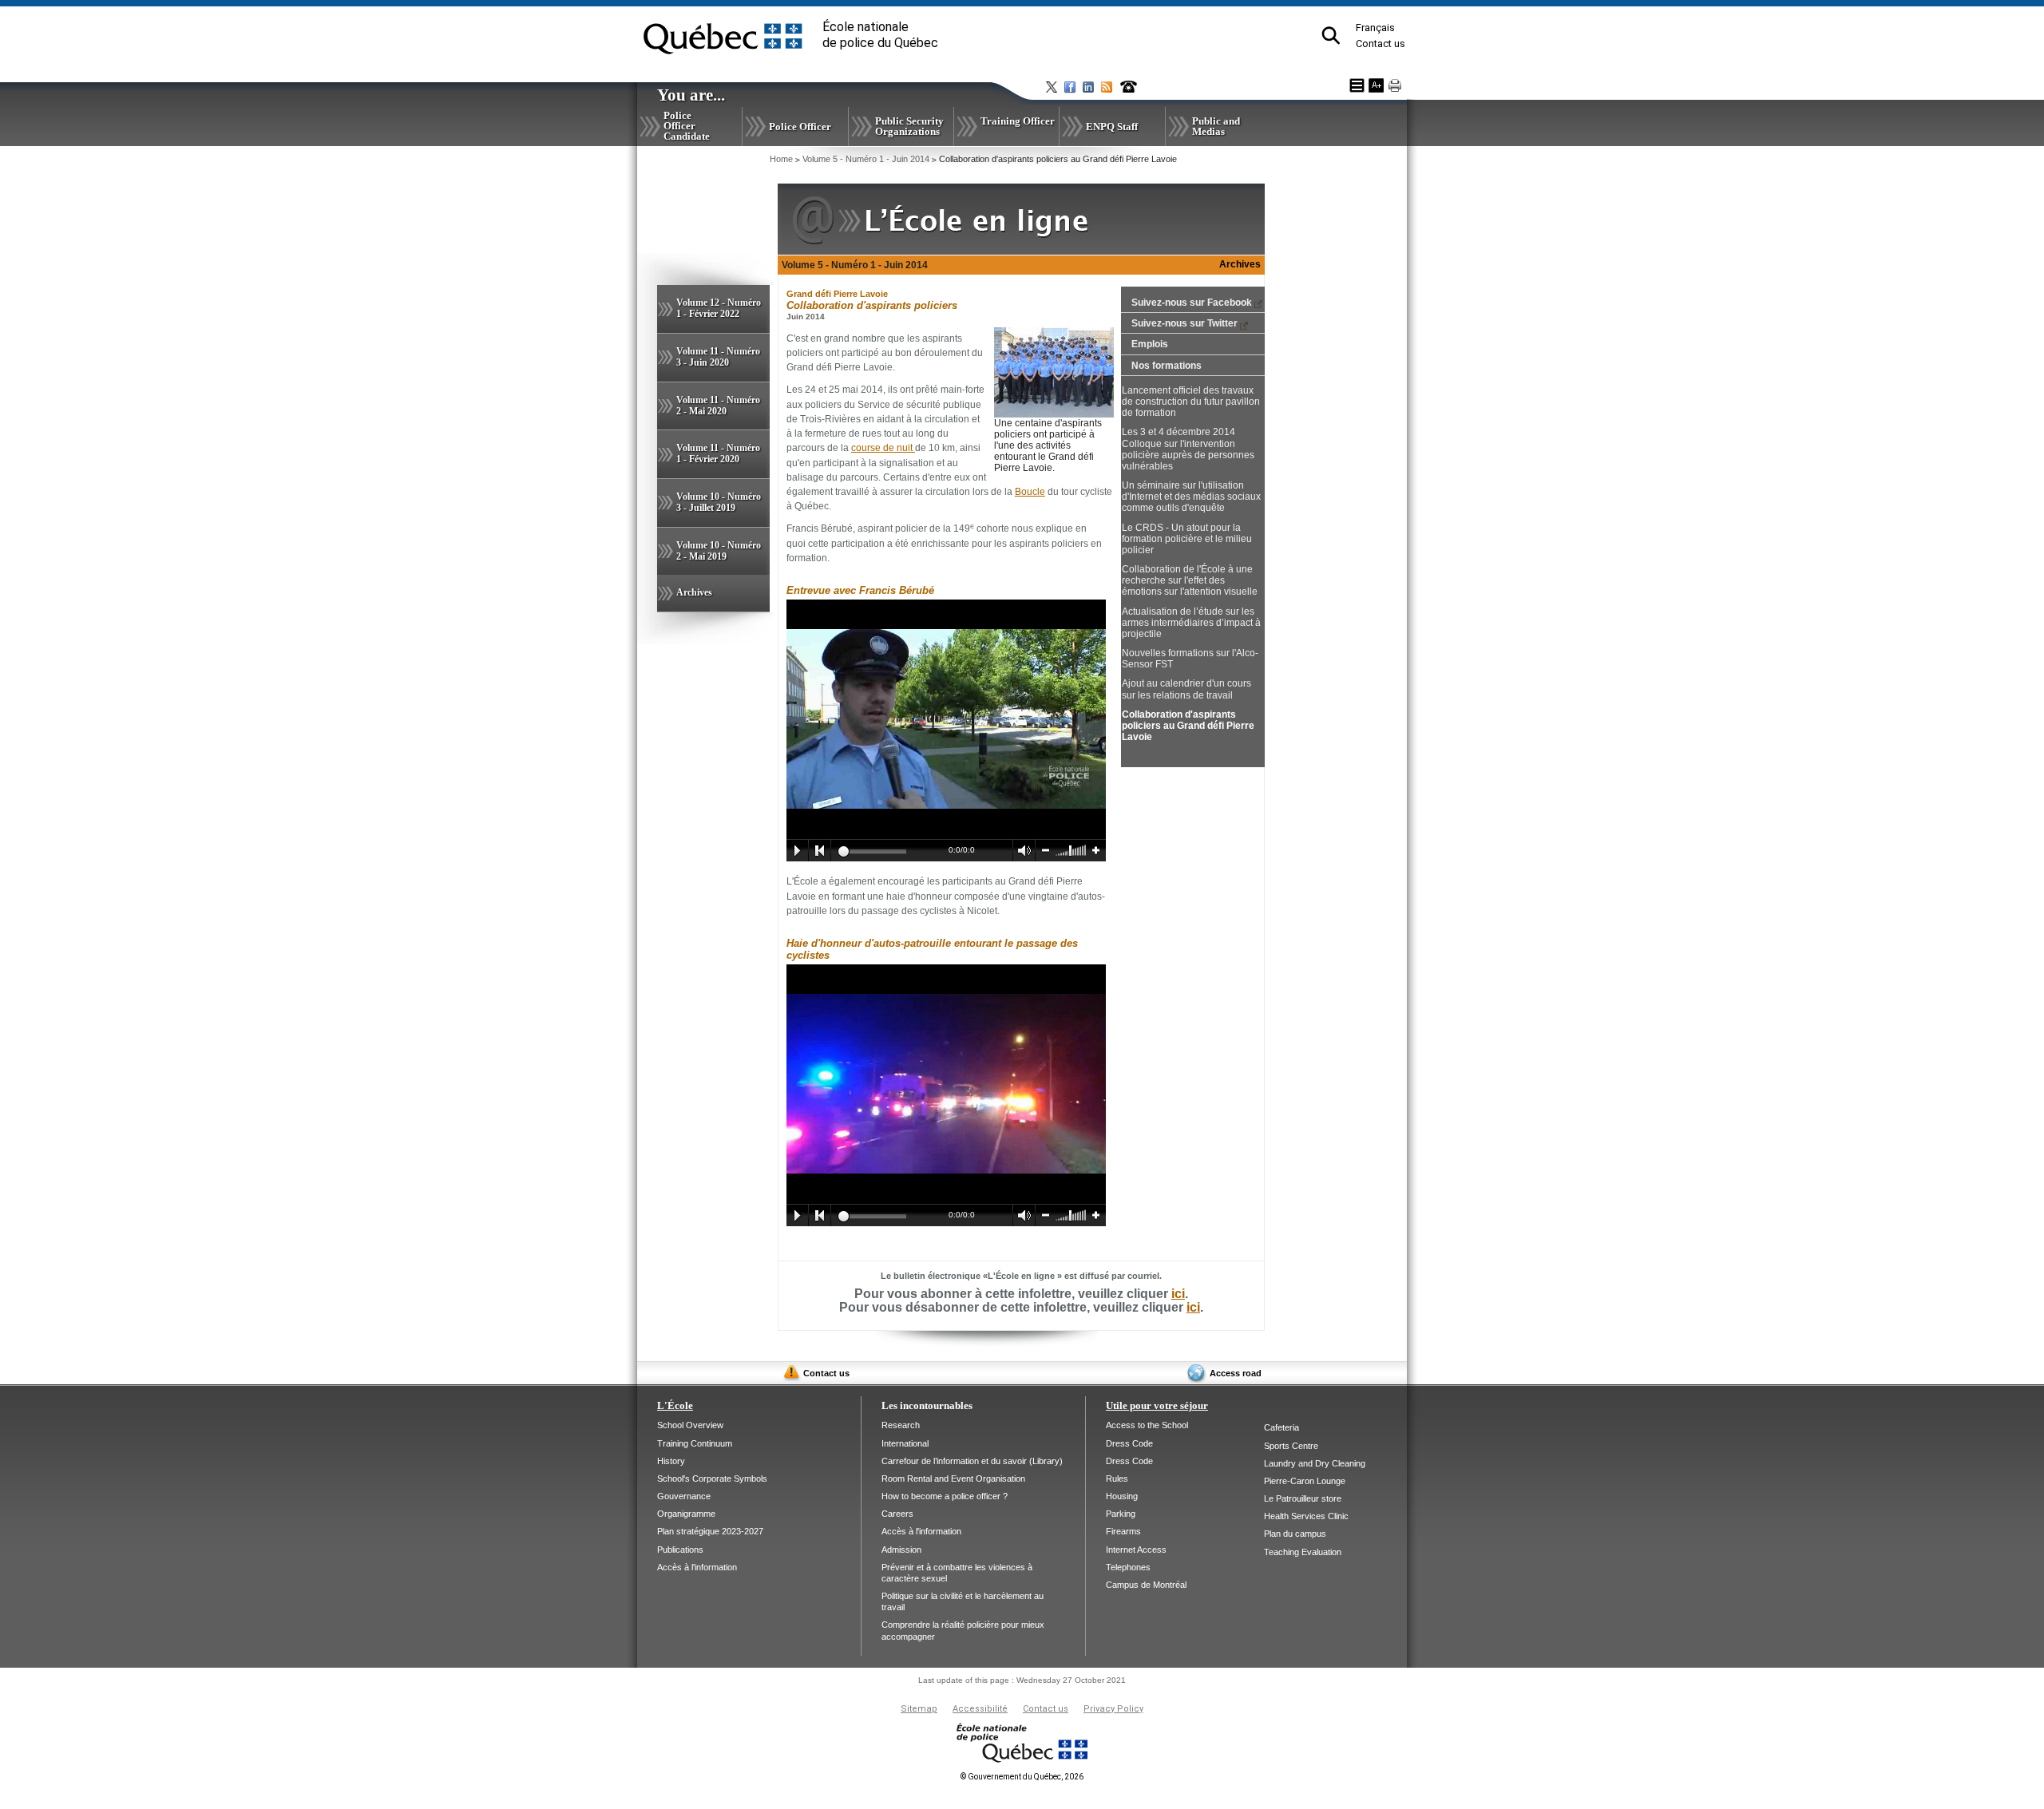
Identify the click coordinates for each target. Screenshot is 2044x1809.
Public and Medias (1216, 126)
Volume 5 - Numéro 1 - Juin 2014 (866, 159)
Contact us (1380, 44)
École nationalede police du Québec (880, 35)
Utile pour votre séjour (1157, 1405)
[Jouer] (797, 851)
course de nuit (883, 448)
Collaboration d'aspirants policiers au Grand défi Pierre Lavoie (1188, 726)
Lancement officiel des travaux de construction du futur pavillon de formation (1191, 402)
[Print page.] (1395, 85)
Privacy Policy (1113, 1709)
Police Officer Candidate (687, 126)
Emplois (1150, 344)
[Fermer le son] (1024, 851)
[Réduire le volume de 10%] (1046, 851)
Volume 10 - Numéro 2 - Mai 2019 (719, 551)
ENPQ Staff (1112, 127)
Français (1375, 28)
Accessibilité (980, 1709)
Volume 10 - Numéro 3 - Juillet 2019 (719, 502)
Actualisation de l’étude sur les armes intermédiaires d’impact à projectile (1191, 623)
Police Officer (800, 127)
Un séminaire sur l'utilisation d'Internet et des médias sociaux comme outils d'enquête (1191, 497)
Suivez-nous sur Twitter (1184, 323)
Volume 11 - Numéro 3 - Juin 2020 (718, 357)
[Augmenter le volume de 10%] (1096, 851)
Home (781, 159)
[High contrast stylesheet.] (1357, 85)
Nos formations (1167, 366)
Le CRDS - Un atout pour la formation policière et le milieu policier (1187, 539)
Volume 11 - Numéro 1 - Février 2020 (718, 453)
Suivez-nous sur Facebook (1192, 303)
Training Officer (1018, 121)
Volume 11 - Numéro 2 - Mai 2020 (718, 406)
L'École (675, 1405)
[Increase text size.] (1376, 85)
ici (1178, 1294)
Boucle (1030, 492)
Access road (1236, 1373)
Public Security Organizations (909, 126)
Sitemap (919, 1709)
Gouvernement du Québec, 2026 (1022, 1777)
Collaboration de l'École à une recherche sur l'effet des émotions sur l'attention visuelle (1190, 580)
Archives (694, 592)
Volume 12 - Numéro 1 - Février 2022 (719, 308)
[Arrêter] (820, 851)
